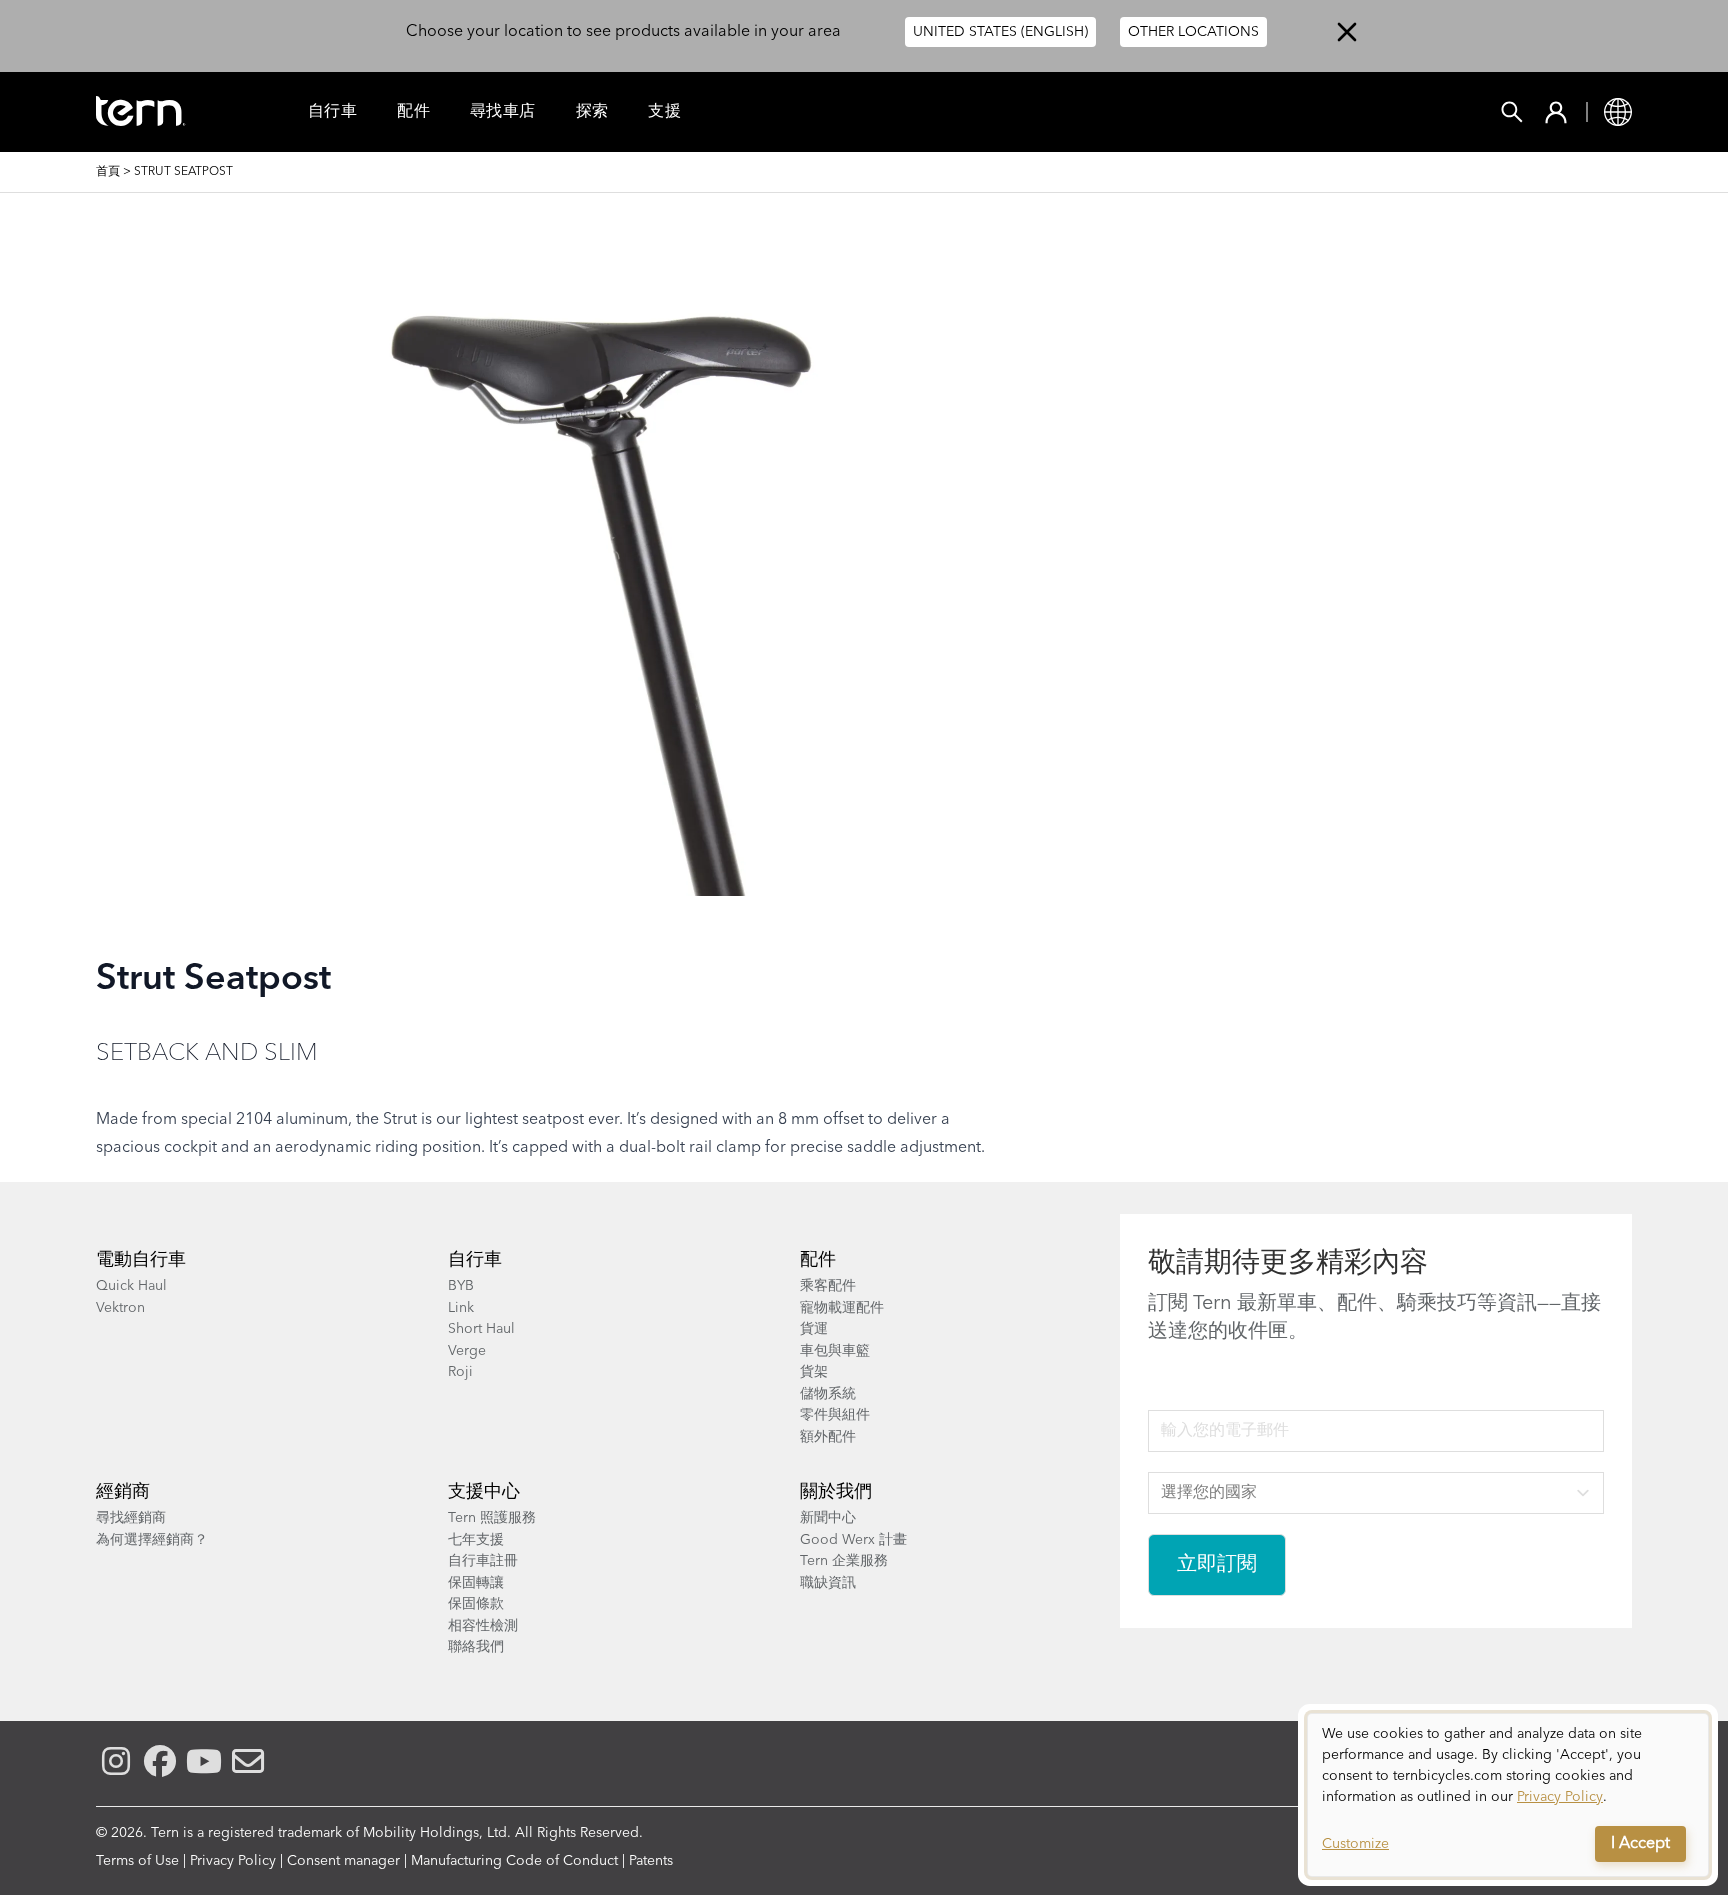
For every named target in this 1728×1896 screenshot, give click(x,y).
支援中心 (484, 1492)
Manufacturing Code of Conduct (514, 1861)
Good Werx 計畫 (853, 1540)
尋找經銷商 (131, 1518)
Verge (467, 1351)
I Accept (1640, 1844)
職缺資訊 (828, 1583)
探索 (592, 112)
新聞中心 (828, 1518)
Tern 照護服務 (492, 1518)
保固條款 (476, 1604)
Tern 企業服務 (844, 1561)
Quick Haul (131, 1286)
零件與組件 (835, 1415)
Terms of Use (137, 1861)
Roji (460, 1372)
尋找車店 (503, 112)
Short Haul (481, 1329)
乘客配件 (828, 1286)
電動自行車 (141, 1260)
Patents (651, 1861)
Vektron (120, 1308)
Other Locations (1193, 32)
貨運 (814, 1329)
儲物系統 (828, 1394)
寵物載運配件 (842, 1308)
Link (461, 1308)
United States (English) (1000, 32)
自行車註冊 (483, 1561)
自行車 (332, 112)
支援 (664, 112)
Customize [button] (1355, 1844)
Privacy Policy (233, 1861)
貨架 (814, 1372)
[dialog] (1508, 1795)
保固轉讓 (476, 1583)
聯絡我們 (476, 1647)
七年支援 (476, 1540)
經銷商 (123, 1492)
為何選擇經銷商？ (152, 1540)
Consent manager (343, 1861)
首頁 (108, 172)
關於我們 (836, 1492)
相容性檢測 (483, 1626)
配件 (413, 112)
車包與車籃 (835, 1351)
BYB (461, 1286)
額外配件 (828, 1437)
